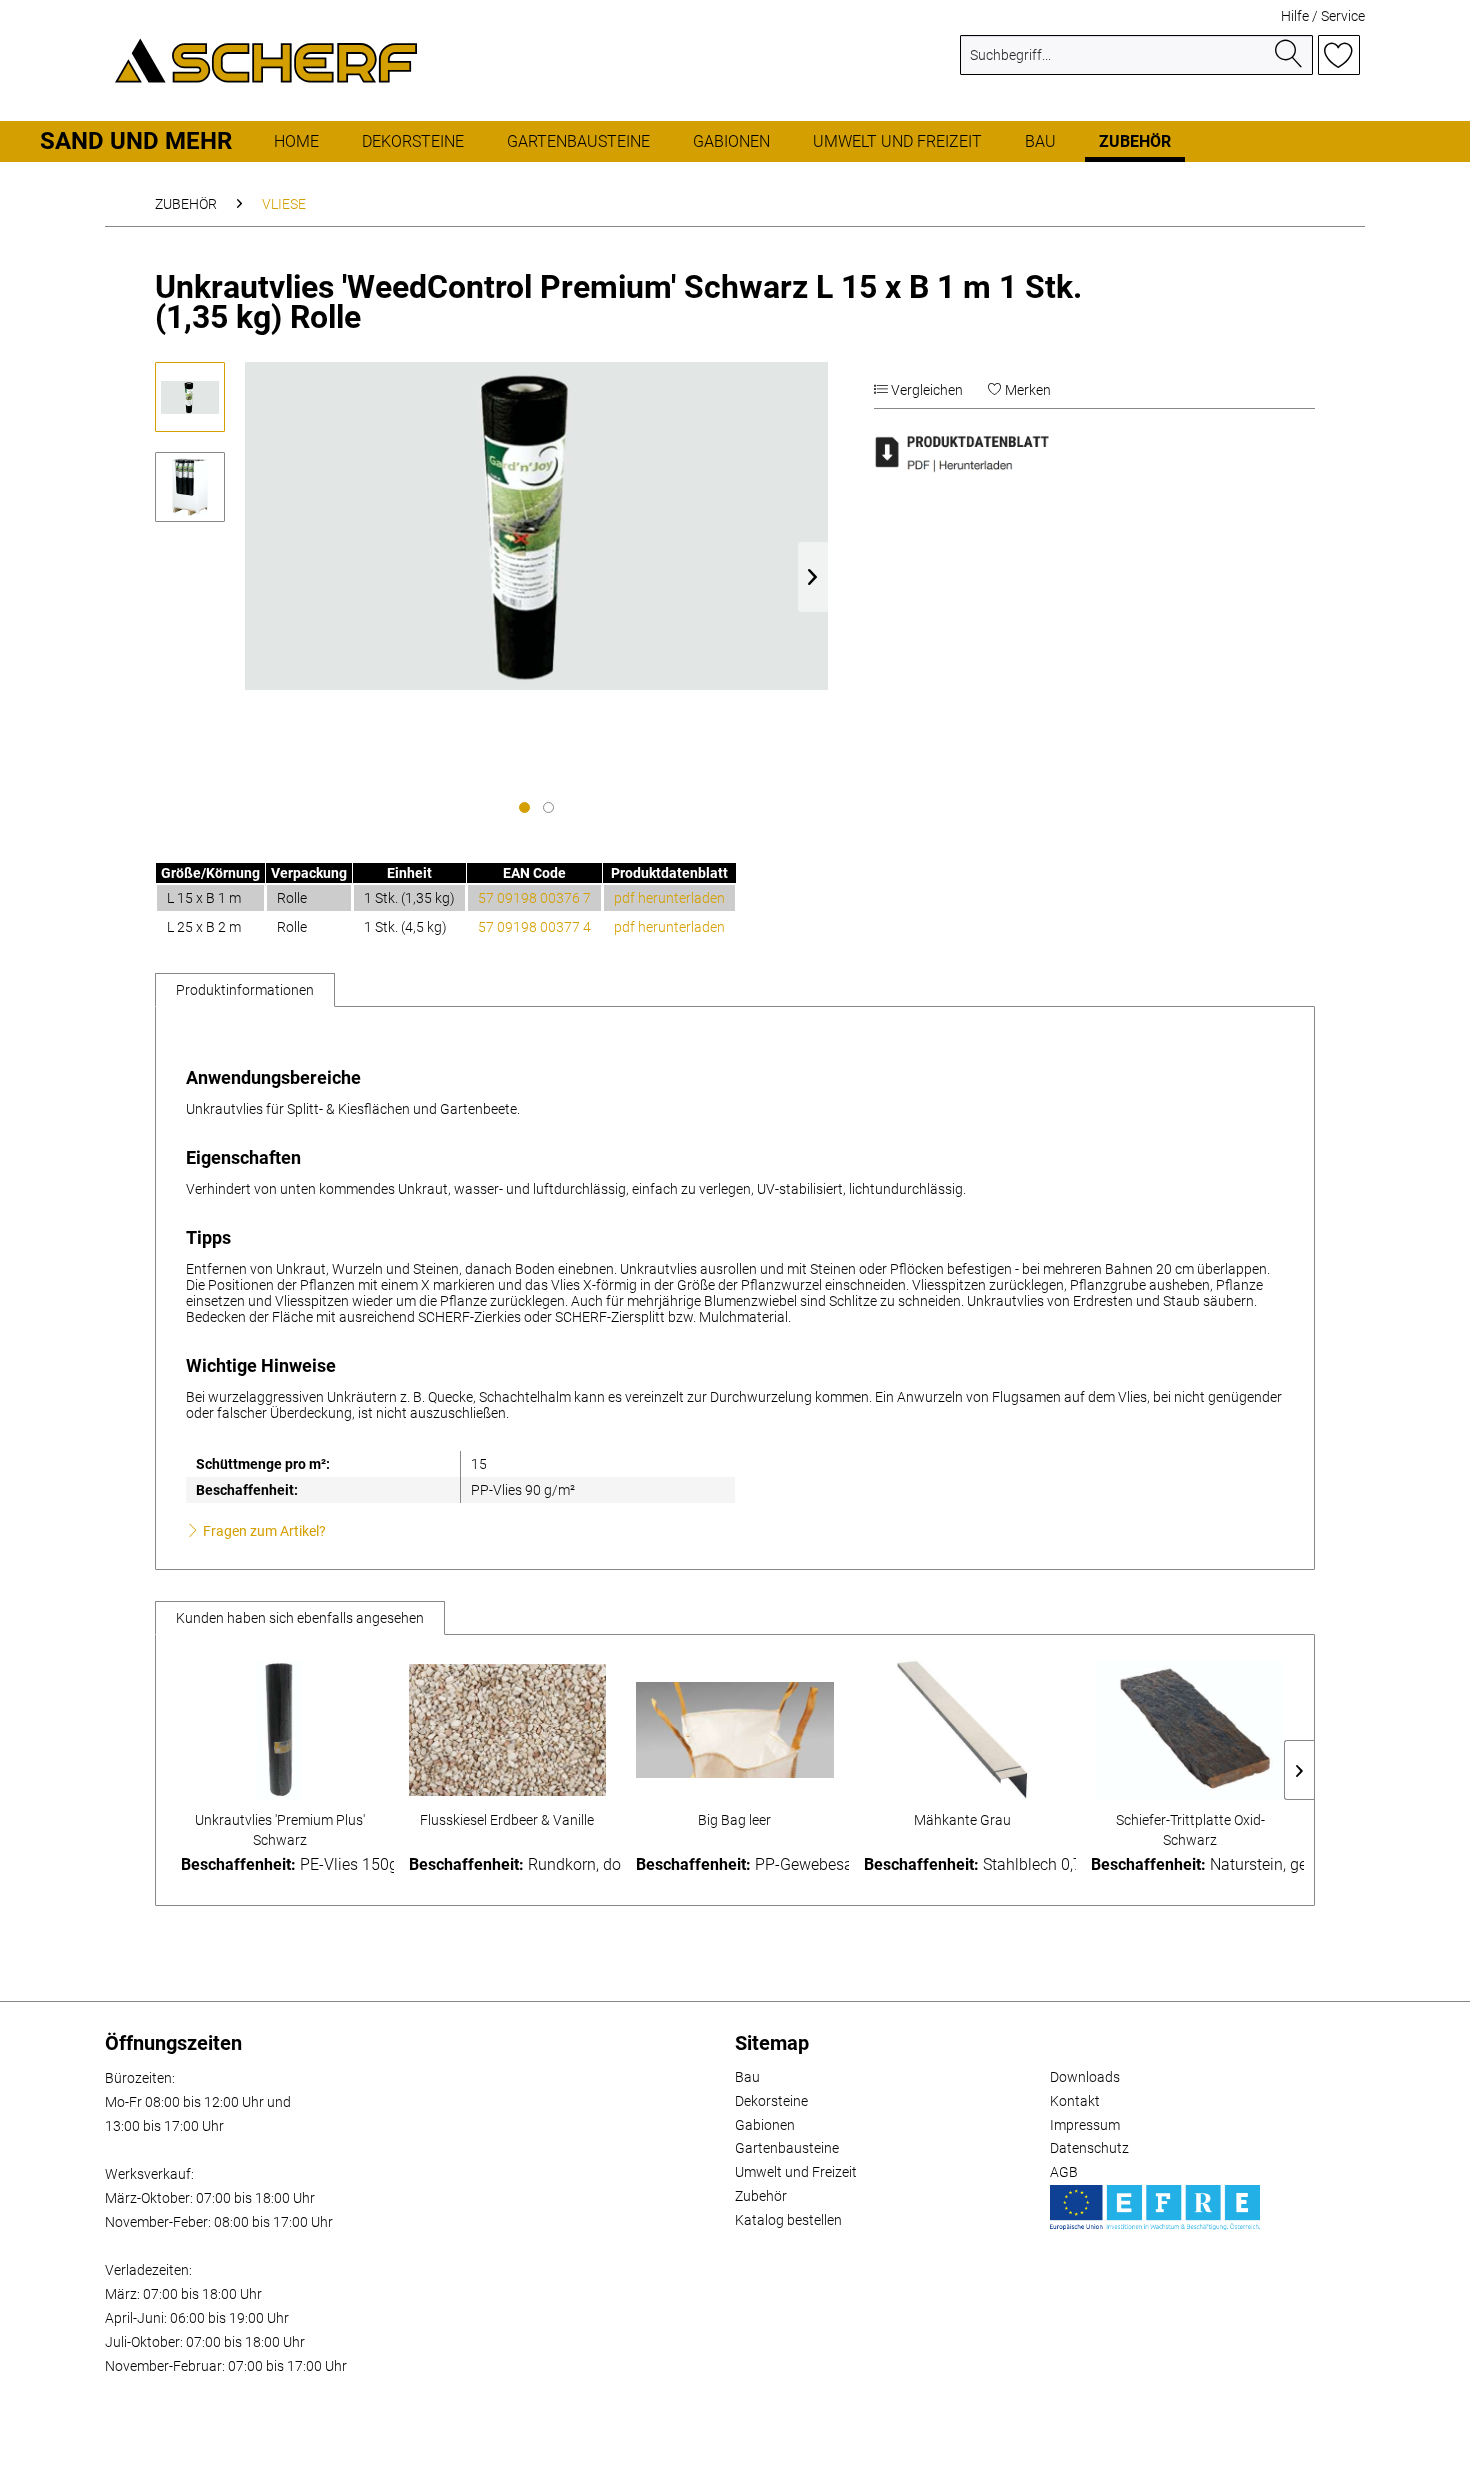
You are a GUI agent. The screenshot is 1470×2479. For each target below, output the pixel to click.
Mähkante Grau (962, 1820)
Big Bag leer (734, 1820)
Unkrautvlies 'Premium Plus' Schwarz (280, 1830)
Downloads (1085, 2077)
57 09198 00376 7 (534, 898)
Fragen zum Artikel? (263, 1531)
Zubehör (761, 2196)
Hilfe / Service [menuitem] (1323, 16)
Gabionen (765, 2125)
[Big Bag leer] (735, 1730)
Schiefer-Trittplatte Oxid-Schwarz (1190, 1830)
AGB (1064, 2172)
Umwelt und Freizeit (796, 2172)
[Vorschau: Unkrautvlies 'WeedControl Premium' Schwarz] (190, 397)
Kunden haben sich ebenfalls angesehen (300, 1618)
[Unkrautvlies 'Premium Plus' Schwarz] (280, 1730)
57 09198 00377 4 (534, 927)
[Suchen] (1289, 55)
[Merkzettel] (1339, 55)
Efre (1155, 2207)
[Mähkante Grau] (963, 1730)
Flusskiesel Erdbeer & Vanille (507, 1820)
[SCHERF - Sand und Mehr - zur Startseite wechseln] (266, 60)
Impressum (1085, 2125)
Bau (747, 2077)
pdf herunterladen (669, 898)
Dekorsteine (771, 2101)
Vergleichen (925, 390)
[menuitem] (1136, 63)
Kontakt (1075, 2101)
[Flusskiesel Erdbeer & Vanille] (508, 1730)
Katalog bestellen (788, 2220)
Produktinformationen (245, 990)
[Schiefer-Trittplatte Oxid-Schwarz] (1190, 1730)
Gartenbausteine (787, 2148)
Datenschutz (1089, 2148)
